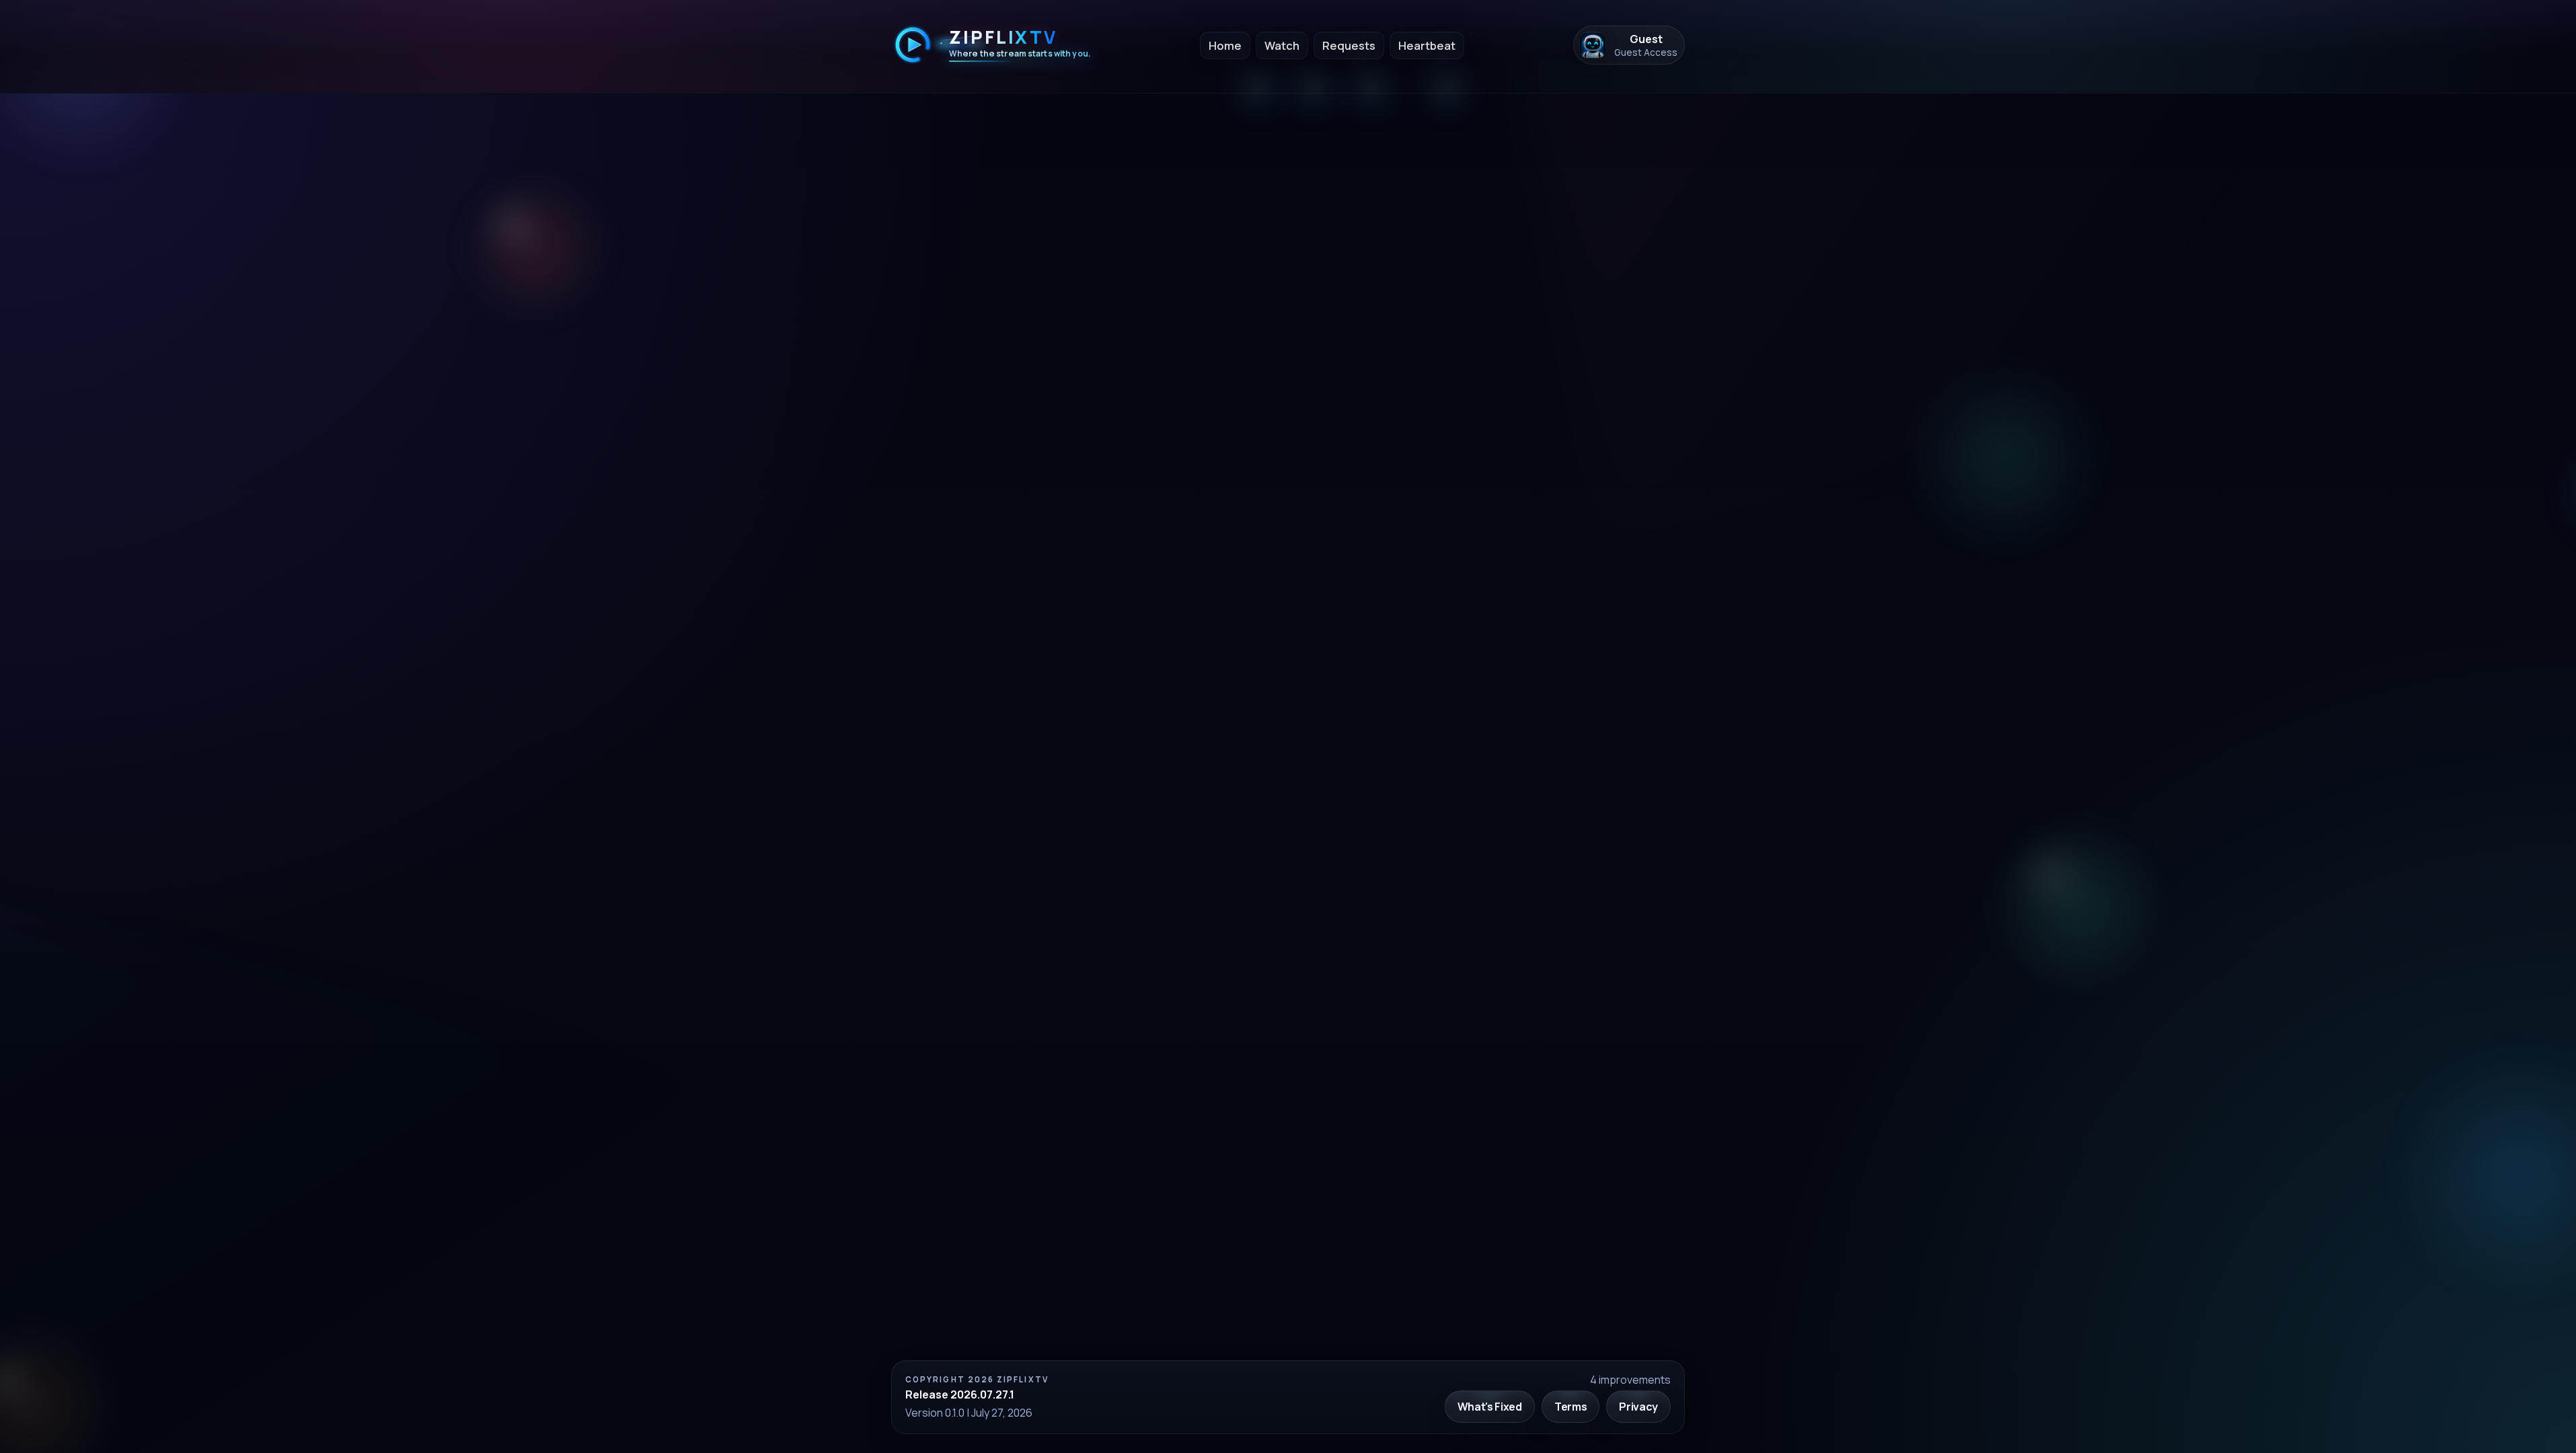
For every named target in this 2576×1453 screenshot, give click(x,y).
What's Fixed (1490, 1407)
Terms (1570, 1407)
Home (1225, 45)
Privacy (1638, 1407)
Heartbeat (1427, 45)
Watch (1282, 45)
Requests (1349, 45)
